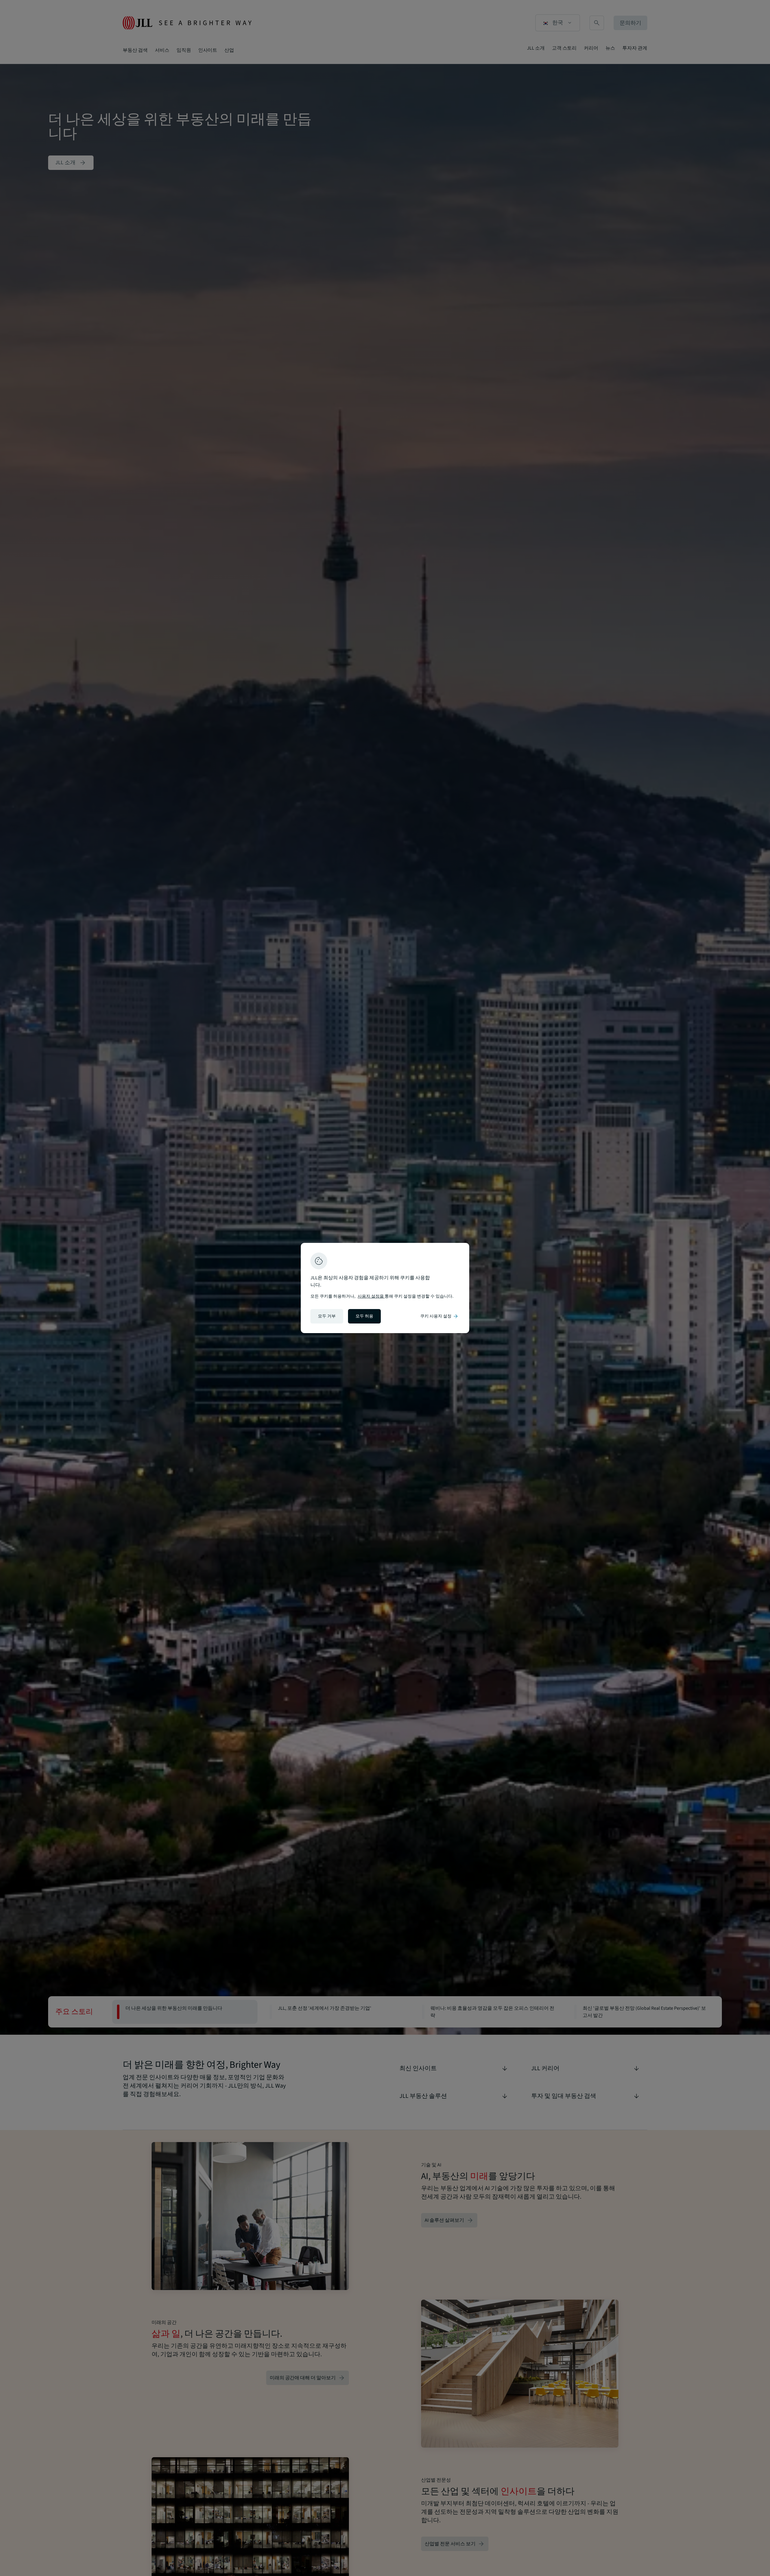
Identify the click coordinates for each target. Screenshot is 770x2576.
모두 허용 (364, 1316)
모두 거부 (327, 1316)
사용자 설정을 (371, 1296)
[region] (385, 1288)
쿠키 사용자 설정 (439, 1316)
